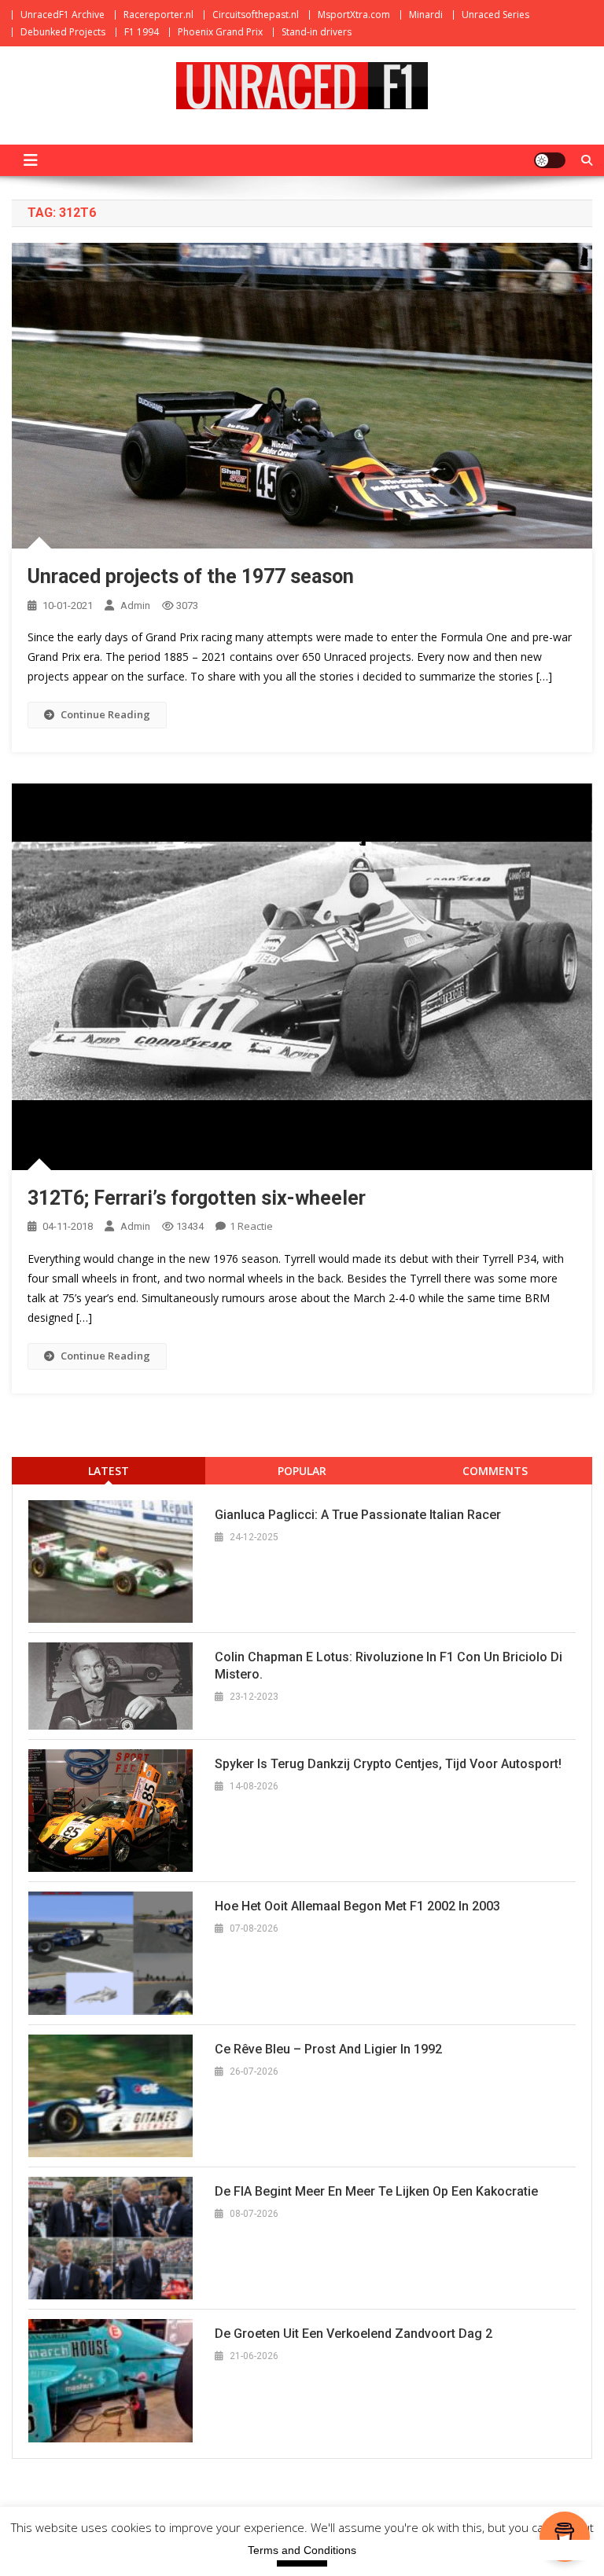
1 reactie (251, 1226)
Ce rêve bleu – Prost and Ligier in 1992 (328, 2049)
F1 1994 (142, 32)
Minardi (426, 15)
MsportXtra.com (354, 15)
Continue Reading (105, 714)
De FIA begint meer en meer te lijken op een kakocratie (376, 2191)
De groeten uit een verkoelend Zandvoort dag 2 (354, 2334)
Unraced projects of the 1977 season (191, 576)
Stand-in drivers (317, 32)
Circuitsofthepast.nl (256, 15)
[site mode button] (550, 160)
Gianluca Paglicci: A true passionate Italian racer (358, 1515)
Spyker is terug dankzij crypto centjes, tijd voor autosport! (388, 1764)
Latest (109, 1471)
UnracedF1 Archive (63, 15)
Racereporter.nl (158, 15)
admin (135, 605)
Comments (495, 1471)
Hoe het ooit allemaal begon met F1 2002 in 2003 (357, 1906)
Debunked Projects (63, 32)
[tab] (109, 1471)
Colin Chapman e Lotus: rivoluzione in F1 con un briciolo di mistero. (389, 1666)
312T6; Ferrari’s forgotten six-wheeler (197, 1198)
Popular (302, 1471)
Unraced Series (495, 15)
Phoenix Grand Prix (220, 32)
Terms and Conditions (302, 2550)
